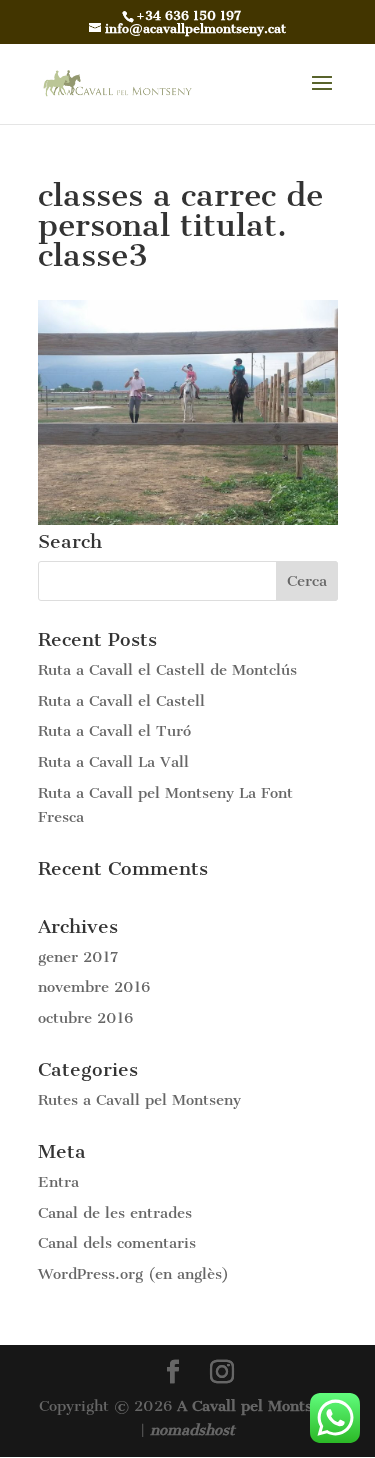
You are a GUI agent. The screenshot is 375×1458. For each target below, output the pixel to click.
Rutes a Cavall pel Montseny (139, 1100)
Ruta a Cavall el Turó (114, 731)
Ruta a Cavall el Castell (121, 701)
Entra (58, 1182)
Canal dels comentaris (117, 1243)
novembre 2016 (94, 987)
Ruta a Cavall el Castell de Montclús (167, 670)
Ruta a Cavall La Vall (113, 762)
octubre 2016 (85, 1018)
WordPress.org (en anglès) (133, 1274)
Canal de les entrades (115, 1213)
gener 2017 (78, 957)
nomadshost (192, 1430)
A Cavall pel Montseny (257, 1406)
